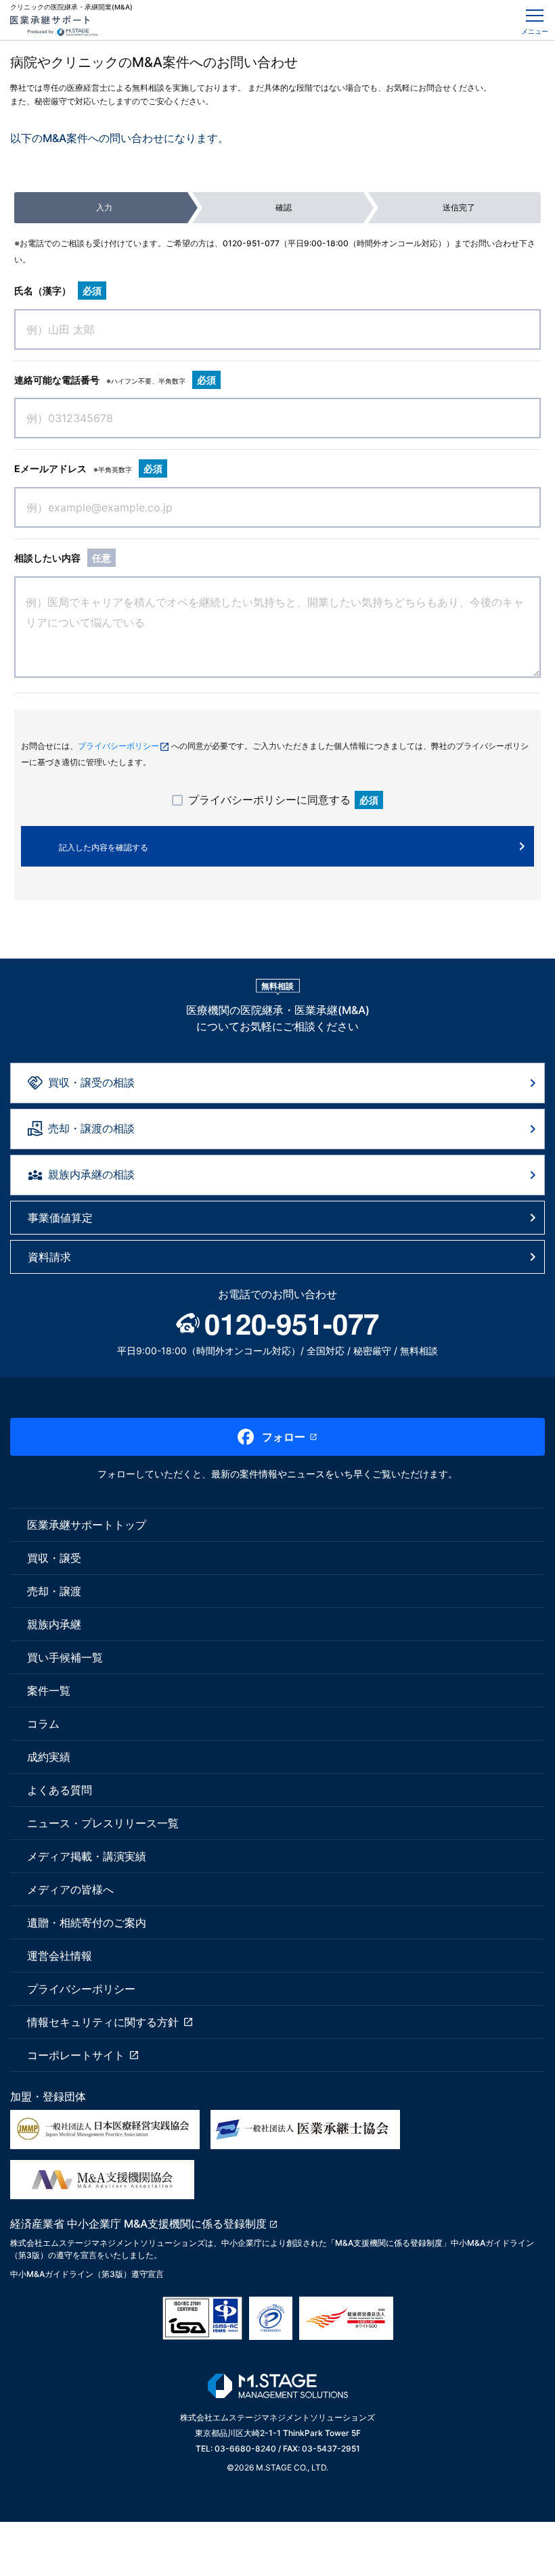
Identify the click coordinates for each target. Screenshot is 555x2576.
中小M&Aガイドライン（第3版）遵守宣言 (87, 2274)
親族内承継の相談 (91, 1174)
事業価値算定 (60, 1218)
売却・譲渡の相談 (91, 1128)
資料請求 (49, 1257)
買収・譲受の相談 (91, 1082)
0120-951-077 (251, 243)
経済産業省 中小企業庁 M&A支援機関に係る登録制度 (138, 2224)
